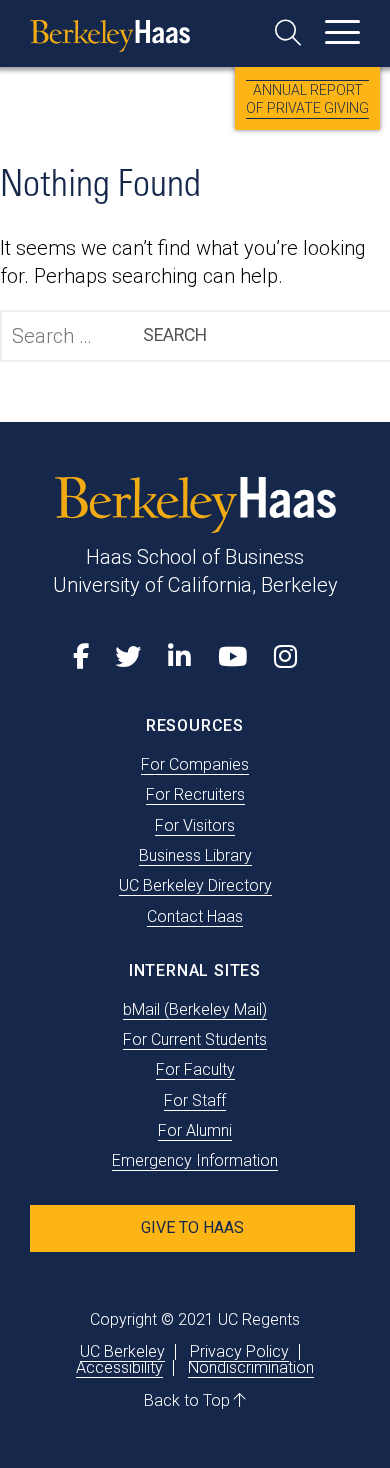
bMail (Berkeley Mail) (195, 1009)
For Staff (195, 1100)
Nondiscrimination (251, 1367)
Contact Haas (195, 916)
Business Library (195, 855)
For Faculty (195, 1069)
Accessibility (119, 1367)
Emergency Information (195, 1160)
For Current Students (195, 1039)
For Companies (195, 764)
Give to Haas (192, 1227)
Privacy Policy (239, 1351)
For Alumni (195, 1130)
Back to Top (189, 1400)
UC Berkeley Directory (195, 885)
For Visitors (195, 825)
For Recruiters (195, 794)
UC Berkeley (122, 1351)
